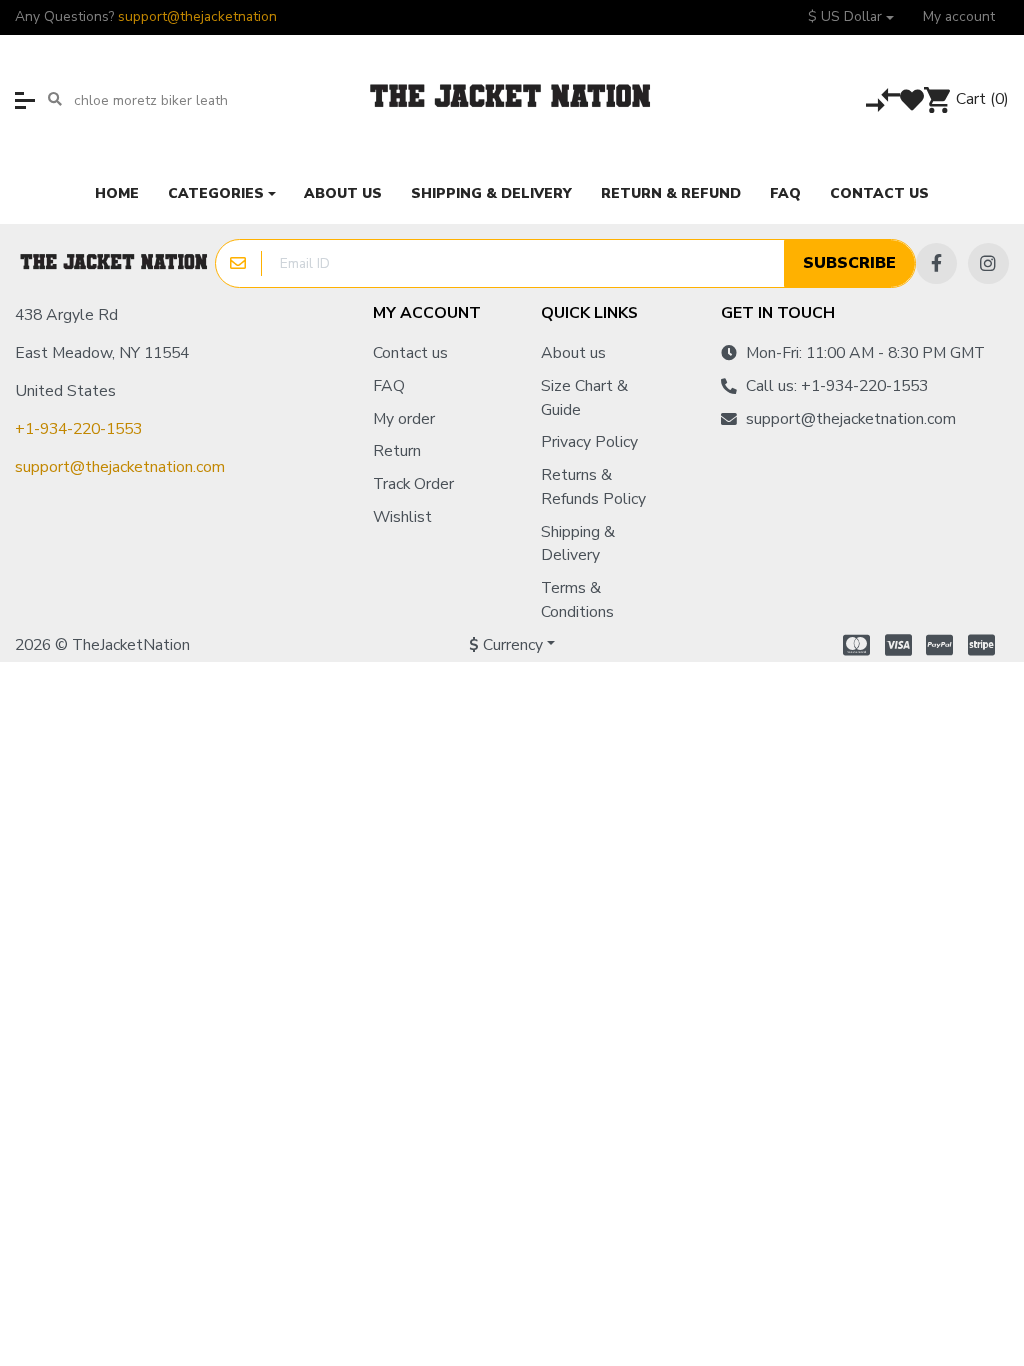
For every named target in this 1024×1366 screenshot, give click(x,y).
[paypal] (939, 645)
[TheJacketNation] (115, 264)
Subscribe (849, 263)
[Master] (853, 645)
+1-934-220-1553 (78, 429)
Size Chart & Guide (584, 398)
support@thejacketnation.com (120, 467)
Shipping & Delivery (578, 544)
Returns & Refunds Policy (593, 487)
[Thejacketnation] (512, 100)
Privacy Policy (589, 442)
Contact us (410, 353)
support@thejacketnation (197, 16)
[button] (851, 17)
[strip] (984, 645)
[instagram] (988, 263)
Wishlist (402, 517)
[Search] (54, 100)
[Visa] (898, 645)
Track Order (413, 484)
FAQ (389, 386)
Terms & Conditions (577, 600)
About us (573, 353)
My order (404, 419)
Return (397, 451)
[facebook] (936, 263)
